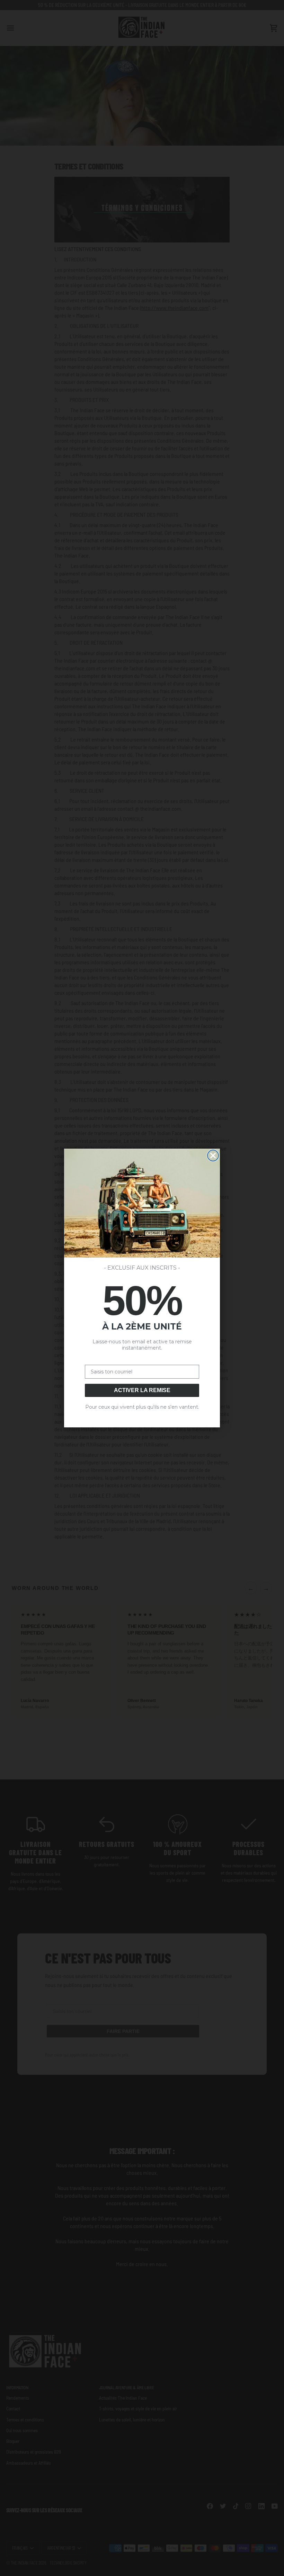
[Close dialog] (213, 1156)
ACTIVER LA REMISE (142, 1390)
